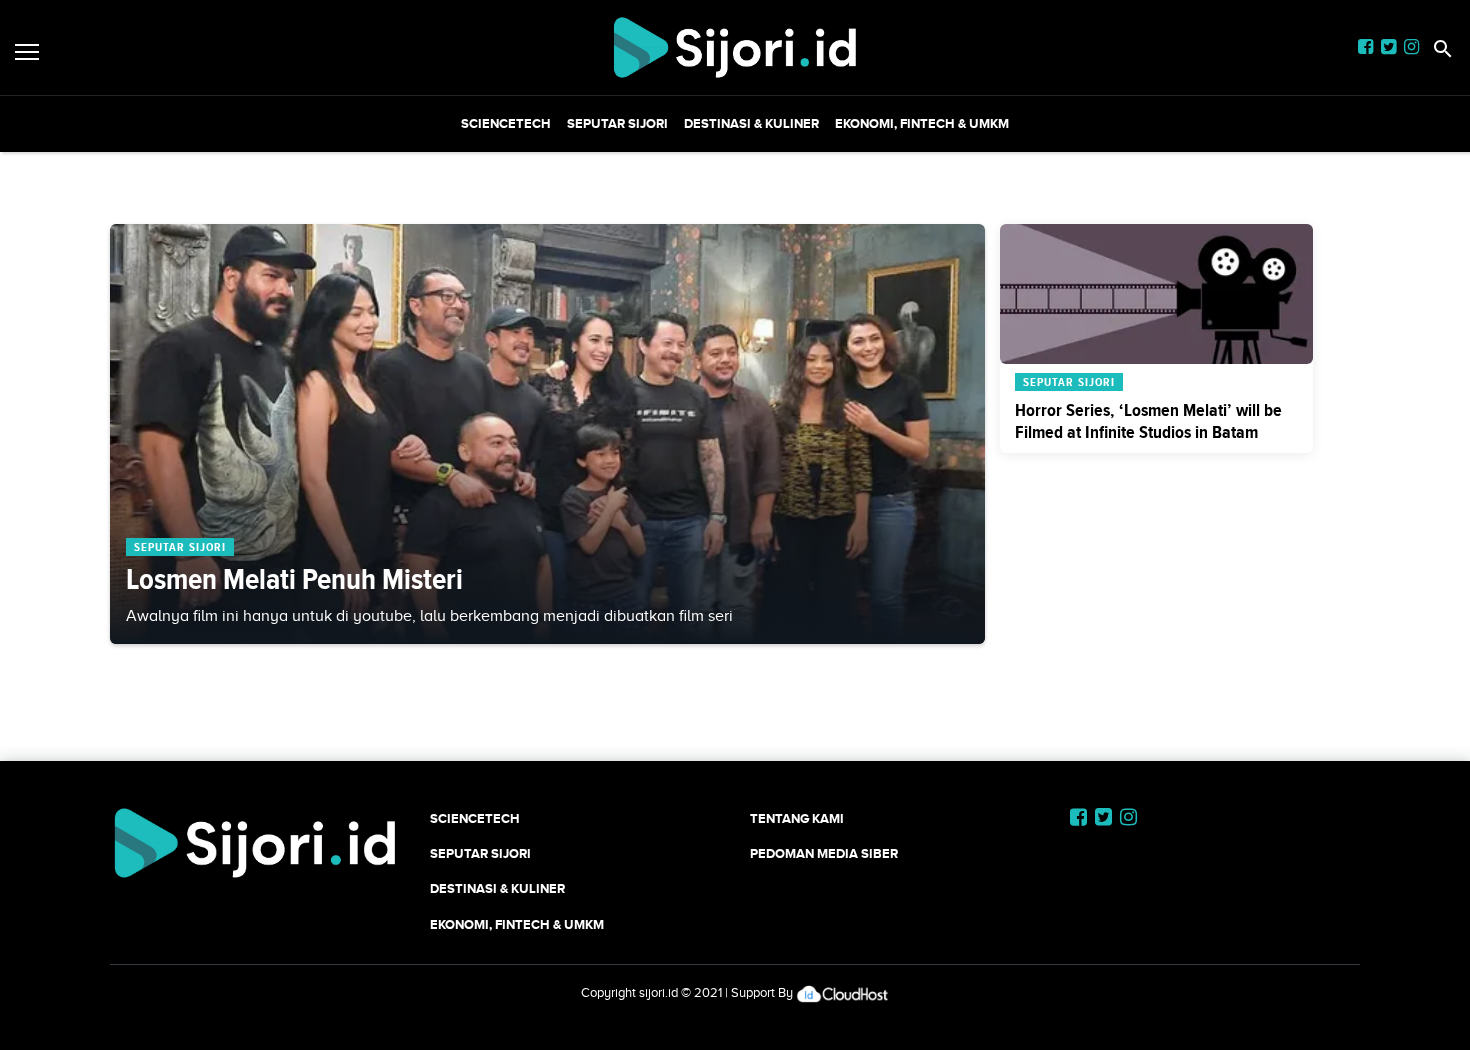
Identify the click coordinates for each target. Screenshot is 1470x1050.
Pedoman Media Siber (824, 853)
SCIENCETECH (506, 123)
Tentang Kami (797, 818)
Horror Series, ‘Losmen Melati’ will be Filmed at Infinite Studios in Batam (1148, 421)
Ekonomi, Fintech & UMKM (922, 123)
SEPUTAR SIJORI (617, 123)
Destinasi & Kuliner (751, 123)
